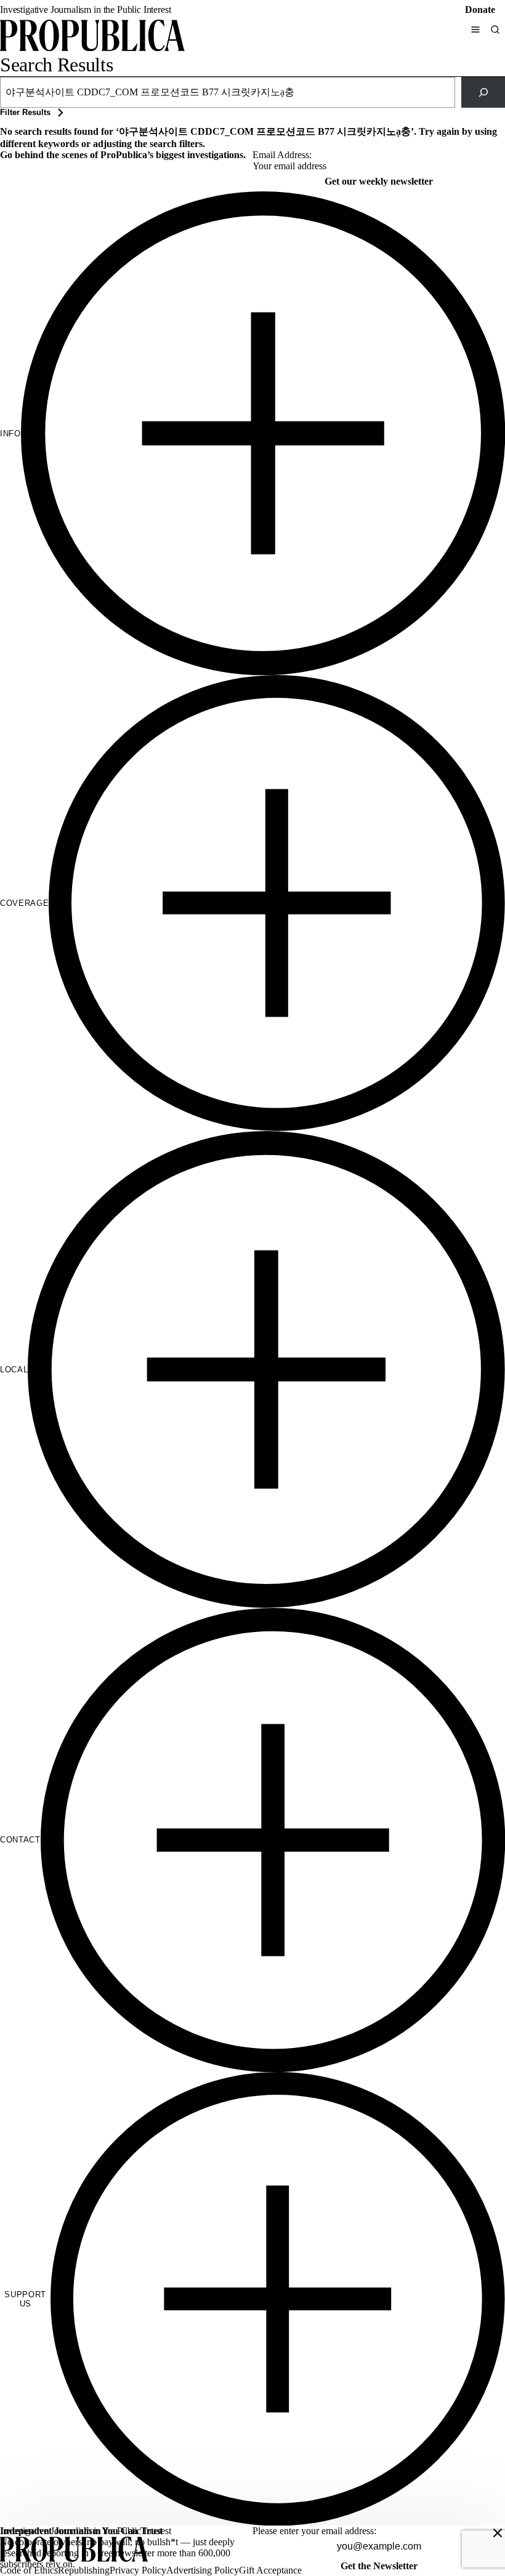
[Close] (498, 2533)
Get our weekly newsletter (379, 181)
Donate (480, 10)
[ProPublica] (92, 37)
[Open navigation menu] (475, 30)
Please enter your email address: (314, 2531)
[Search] (495, 30)
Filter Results (25, 112)
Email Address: (282, 155)
